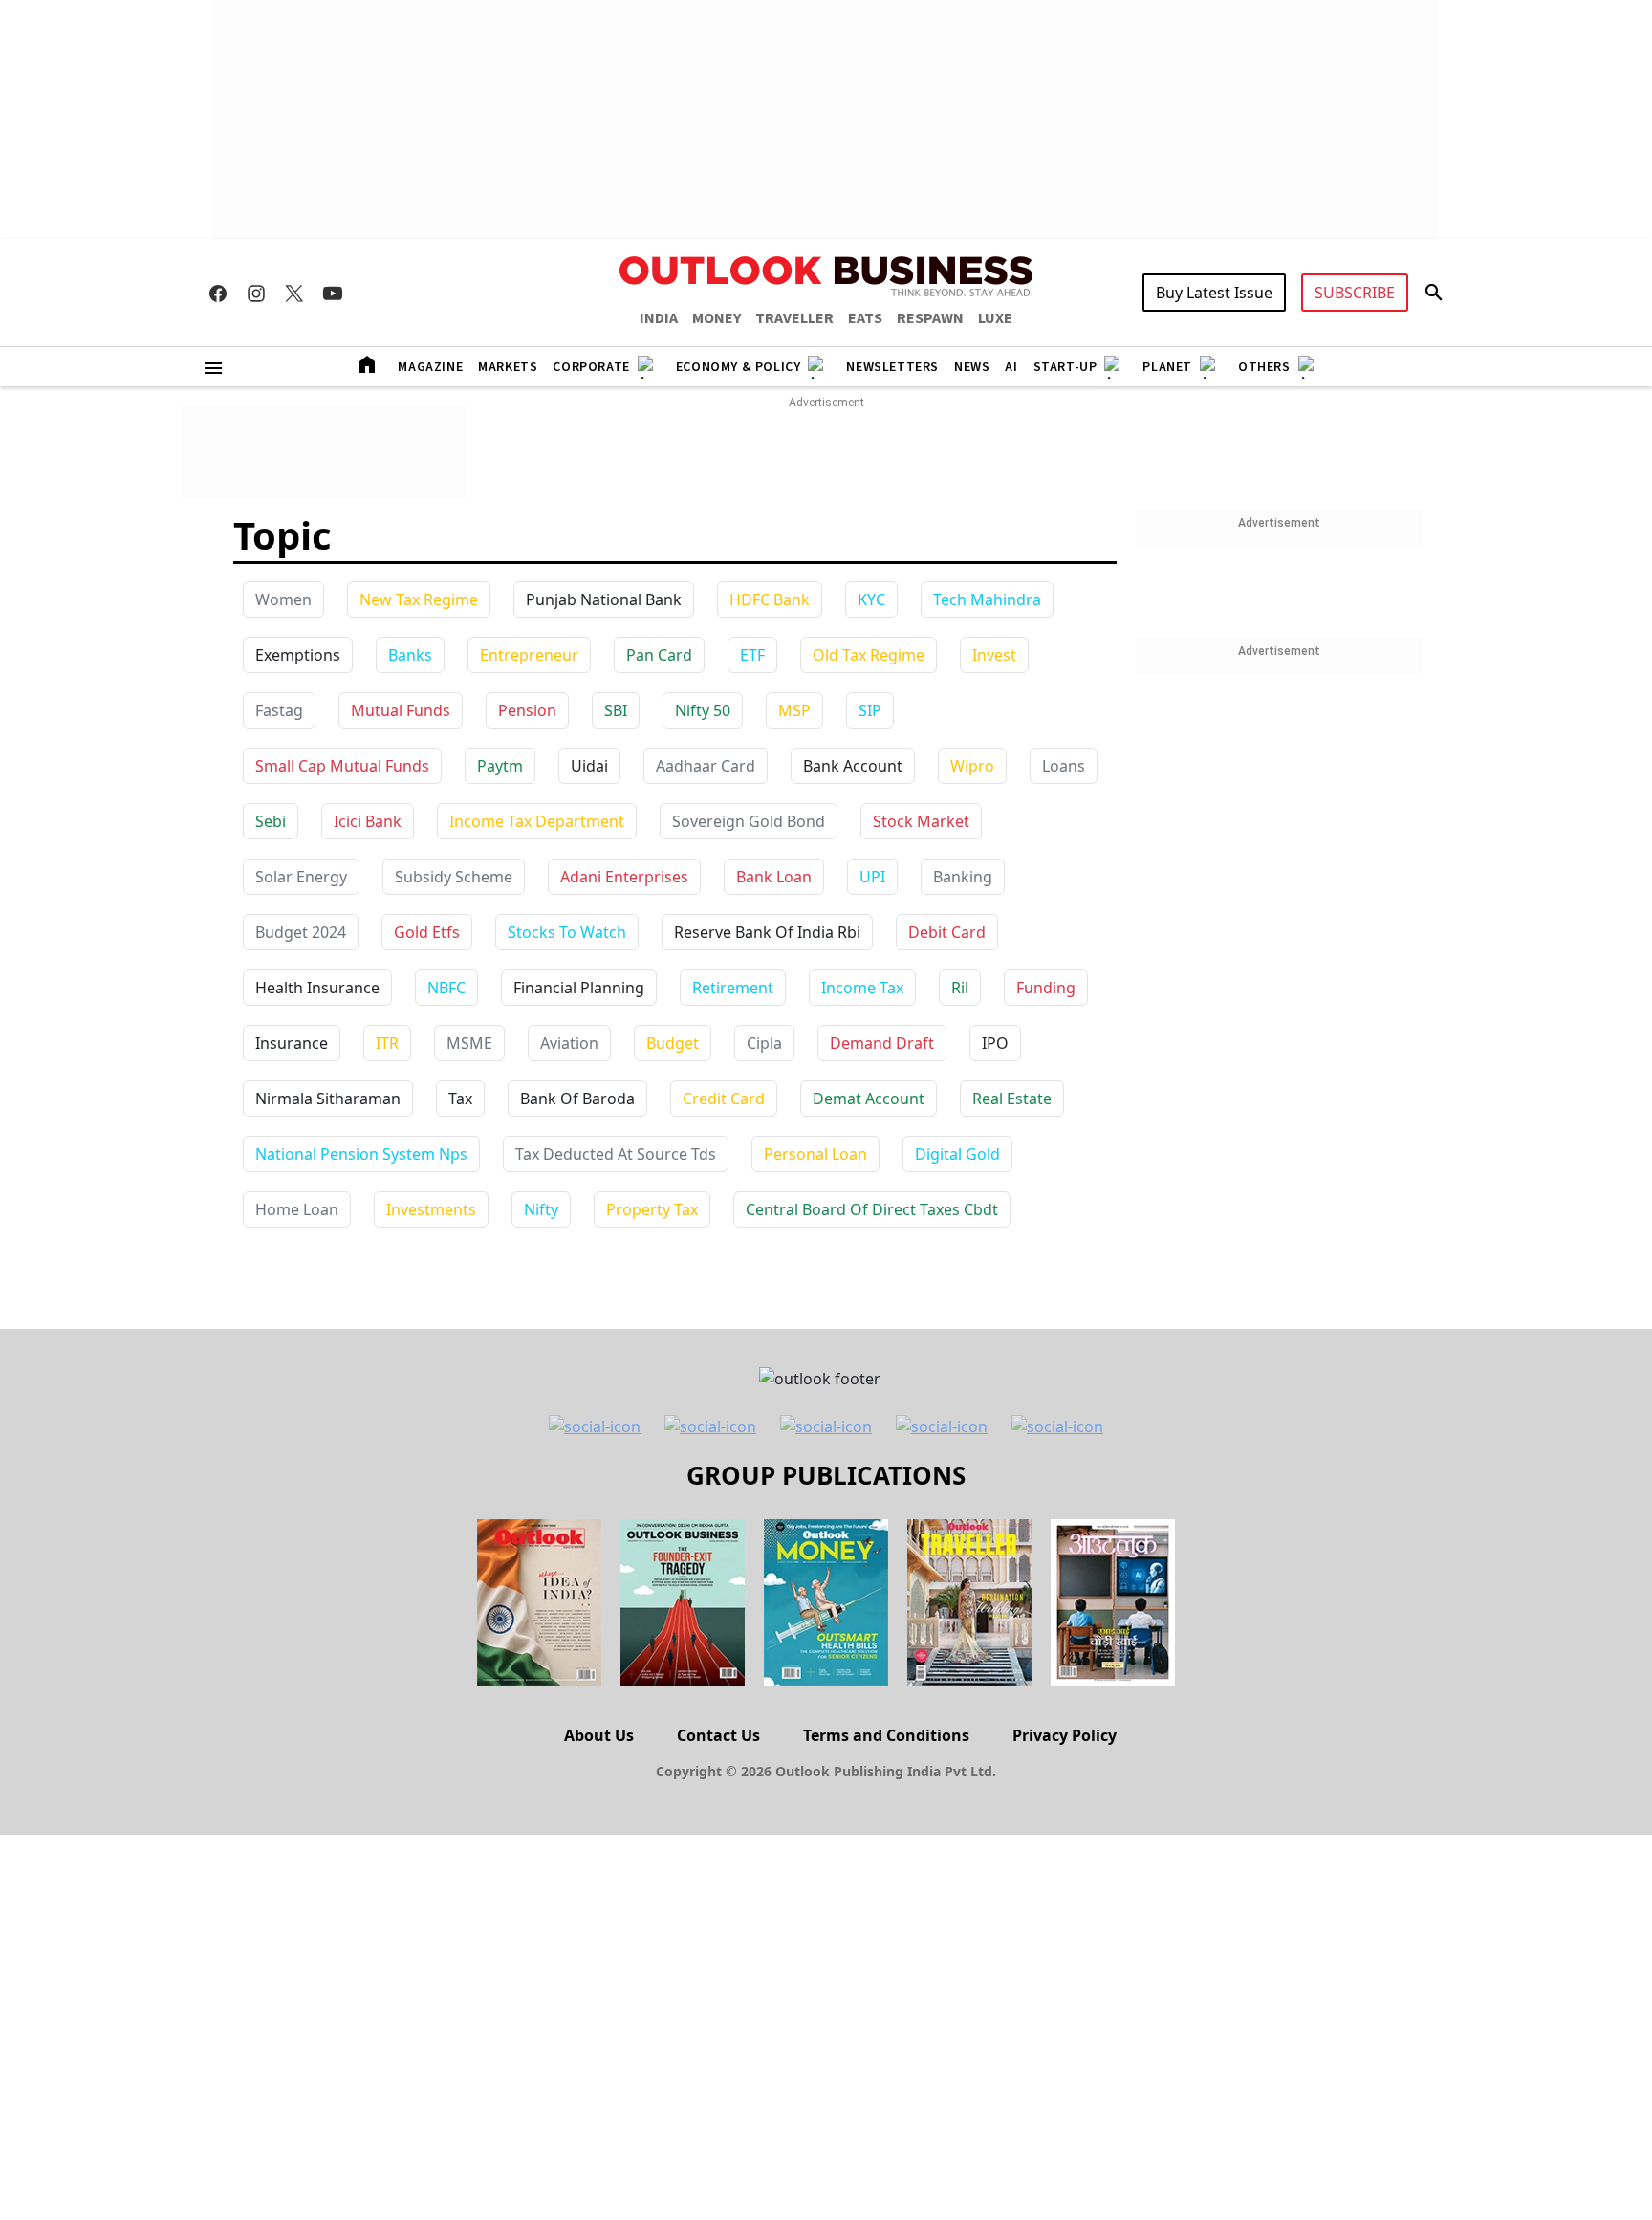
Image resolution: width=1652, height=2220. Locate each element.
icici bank (368, 821)
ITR (387, 1043)
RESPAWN (930, 318)
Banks (410, 655)
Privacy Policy (1065, 1735)
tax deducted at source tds (616, 1154)
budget (673, 1043)
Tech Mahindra (987, 599)
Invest (994, 655)
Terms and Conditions (886, 1735)
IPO (995, 1043)
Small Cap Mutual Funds (342, 766)
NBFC (446, 988)
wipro (972, 766)
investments (431, 1209)
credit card (724, 1099)
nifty (541, 1209)
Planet (1167, 367)
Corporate (591, 367)
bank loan (774, 877)
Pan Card (659, 655)
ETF (752, 655)
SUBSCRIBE (1355, 293)
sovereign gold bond (749, 821)
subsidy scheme (454, 877)
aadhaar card (706, 766)
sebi (271, 821)
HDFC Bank (770, 599)
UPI (872, 877)
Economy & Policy (739, 367)
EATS (865, 318)
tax (460, 1099)
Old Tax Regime (869, 655)
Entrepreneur (529, 655)
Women (283, 599)
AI (1011, 367)
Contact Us (718, 1735)
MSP (794, 710)
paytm (500, 766)
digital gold (957, 1154)
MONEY (717, 318)
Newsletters (892, 367)
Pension (527, 710)
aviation (569, 1043)
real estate (1012, 1099)
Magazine (430, 367)
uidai (589, 766)
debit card (947, 932)
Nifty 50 (703, 710)
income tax (862, 988)
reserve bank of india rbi (767, 932)
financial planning (579, 988)
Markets (508, 367)
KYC (871, 599)
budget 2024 (301, 932)
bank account (853, 766)
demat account (869, 1099)
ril (960, 988)
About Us (599, 1735)
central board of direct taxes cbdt (872, 1209)
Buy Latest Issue (1214, 293)
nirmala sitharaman (328, 1099)
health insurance (317, 988)
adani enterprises (624, 877)
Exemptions (298, 655)
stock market (921, 821)
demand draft (882, 1043)
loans (1064, 766)
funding (1046, 988)
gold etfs (427, 932)
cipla (764, 1043)
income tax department (537, 821)
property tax (652, 1209)
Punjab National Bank (604, 599)
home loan (297, 1209)
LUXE (995, 318)
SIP (870, 710)
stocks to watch (567, 932)
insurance (292, 1043)
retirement (733, 988)
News (972, 367)
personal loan (815, 1154)
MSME (469, 1043)
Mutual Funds (401, 710)
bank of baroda (577, 1099)
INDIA (659, 318)
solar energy (301, 877)
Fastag (279, 710)
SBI (616, 710)
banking (963, 877)
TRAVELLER (794, 318)
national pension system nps (361, 1154)
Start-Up (1065, 367)
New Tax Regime (419, 599)
